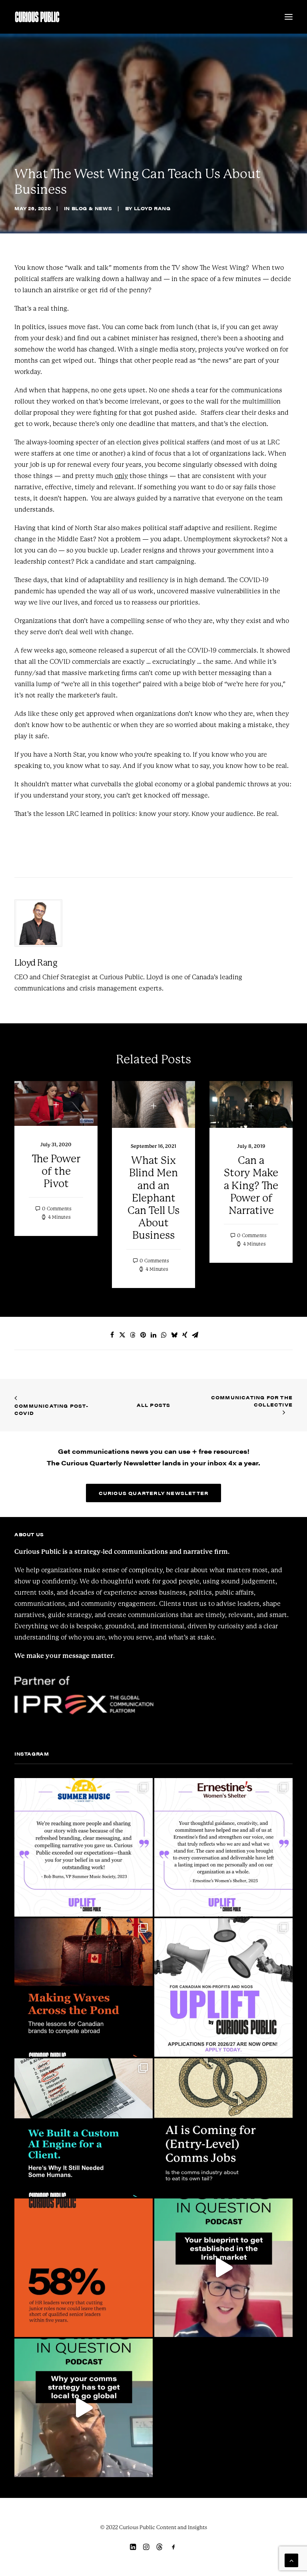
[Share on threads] (133, 1335)
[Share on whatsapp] (164, 1335)
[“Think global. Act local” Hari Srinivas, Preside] (84, 2408)
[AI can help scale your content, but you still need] (84, 2128)
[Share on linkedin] (153, 1335)
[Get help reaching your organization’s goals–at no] (223, 1987)
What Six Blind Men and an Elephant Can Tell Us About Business (153, 1198)
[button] (289, 17)
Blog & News (92, 208)
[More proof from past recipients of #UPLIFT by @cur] (84, 1847)
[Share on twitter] (122, 1335)
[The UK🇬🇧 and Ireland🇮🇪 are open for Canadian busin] (84, 1987)
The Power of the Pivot (56, 1171)
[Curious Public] (37, 17)
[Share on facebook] (112, 1335)
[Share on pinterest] (143, 1335)
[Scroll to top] (291, 2560)
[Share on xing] (185, 1335)
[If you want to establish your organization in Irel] (223, 2268)
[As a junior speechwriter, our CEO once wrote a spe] (223, 2128)
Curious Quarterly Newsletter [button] (154, 1493)
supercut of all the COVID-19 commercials (193, 650)
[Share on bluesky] (174, 1335)
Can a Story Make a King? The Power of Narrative (251, 1185)
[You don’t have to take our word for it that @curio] (223, 1847)
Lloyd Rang (152, 208)
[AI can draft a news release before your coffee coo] (84, 2268)
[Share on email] (195, 1335)
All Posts (154, 1405)
